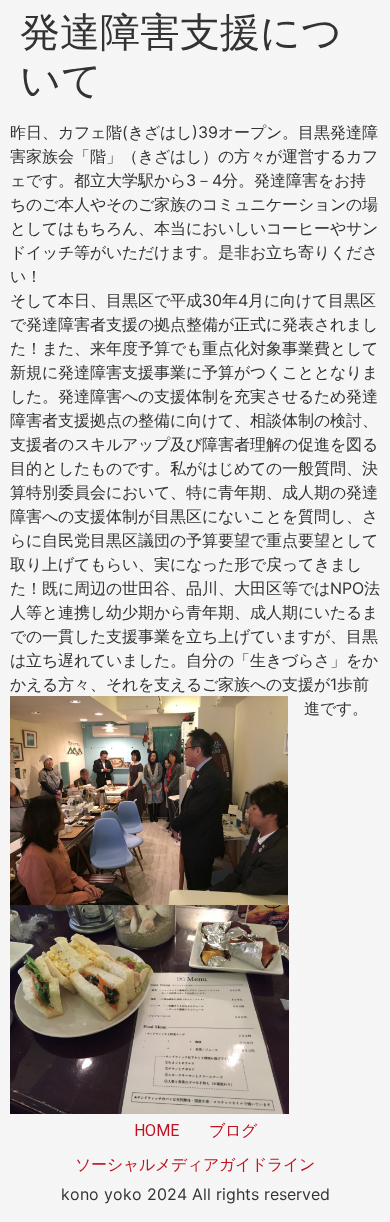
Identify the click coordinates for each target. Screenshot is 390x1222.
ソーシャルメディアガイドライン (195, 1164)
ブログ (233, 1130)
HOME (156, 1130)
